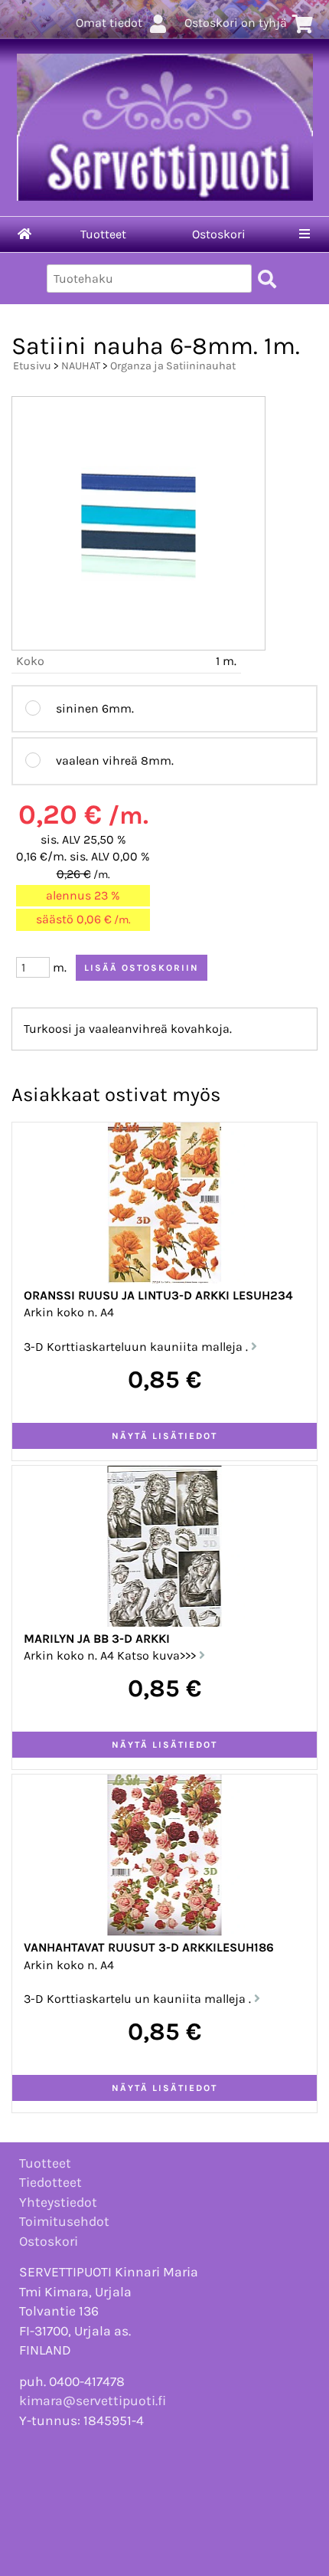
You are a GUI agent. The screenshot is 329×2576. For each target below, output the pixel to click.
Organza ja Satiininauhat (173, 366)
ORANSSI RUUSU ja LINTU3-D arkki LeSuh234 (158, 1295)
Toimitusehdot (64, 2221)
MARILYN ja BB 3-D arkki (97, 1639)
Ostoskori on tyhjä (236, 23)
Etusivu (32, 366)
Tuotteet (103, 234)
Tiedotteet (50, 2182)
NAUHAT (81, 366)
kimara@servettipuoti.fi (93, 2401)
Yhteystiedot (58, 2202)
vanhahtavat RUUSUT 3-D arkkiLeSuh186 (149, 1947)
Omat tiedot (109, 23)
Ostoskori (219, 234)
